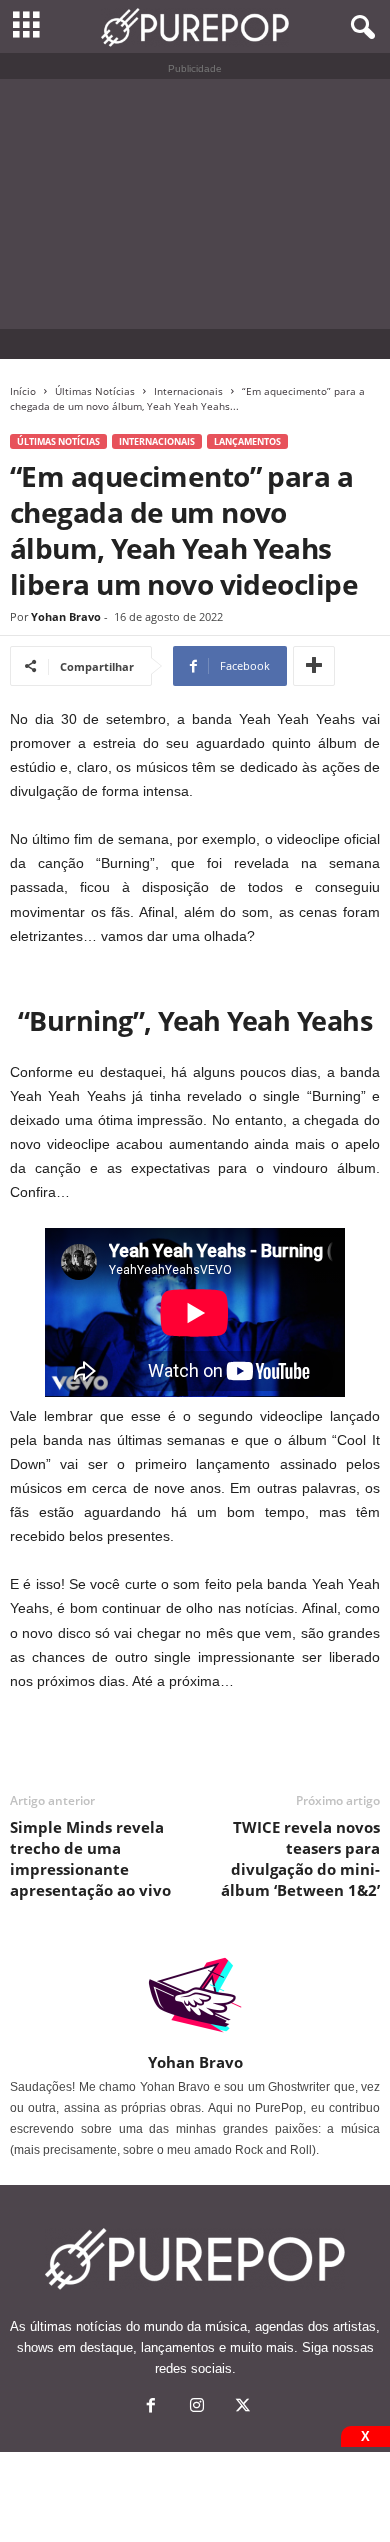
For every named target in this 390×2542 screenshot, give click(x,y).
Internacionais (188, 391)
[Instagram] (197, 2407)
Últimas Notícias (95, 391)
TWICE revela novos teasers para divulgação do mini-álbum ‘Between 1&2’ (300, 1858)
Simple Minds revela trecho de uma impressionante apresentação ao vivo (90, 1858)
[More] (314, 666)
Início (23, 391)
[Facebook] (151, 2407)
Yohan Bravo (66, 616)
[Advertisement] (195, 204)
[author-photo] (195, 1995)
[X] (241, 2407)
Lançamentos (247, 441)
